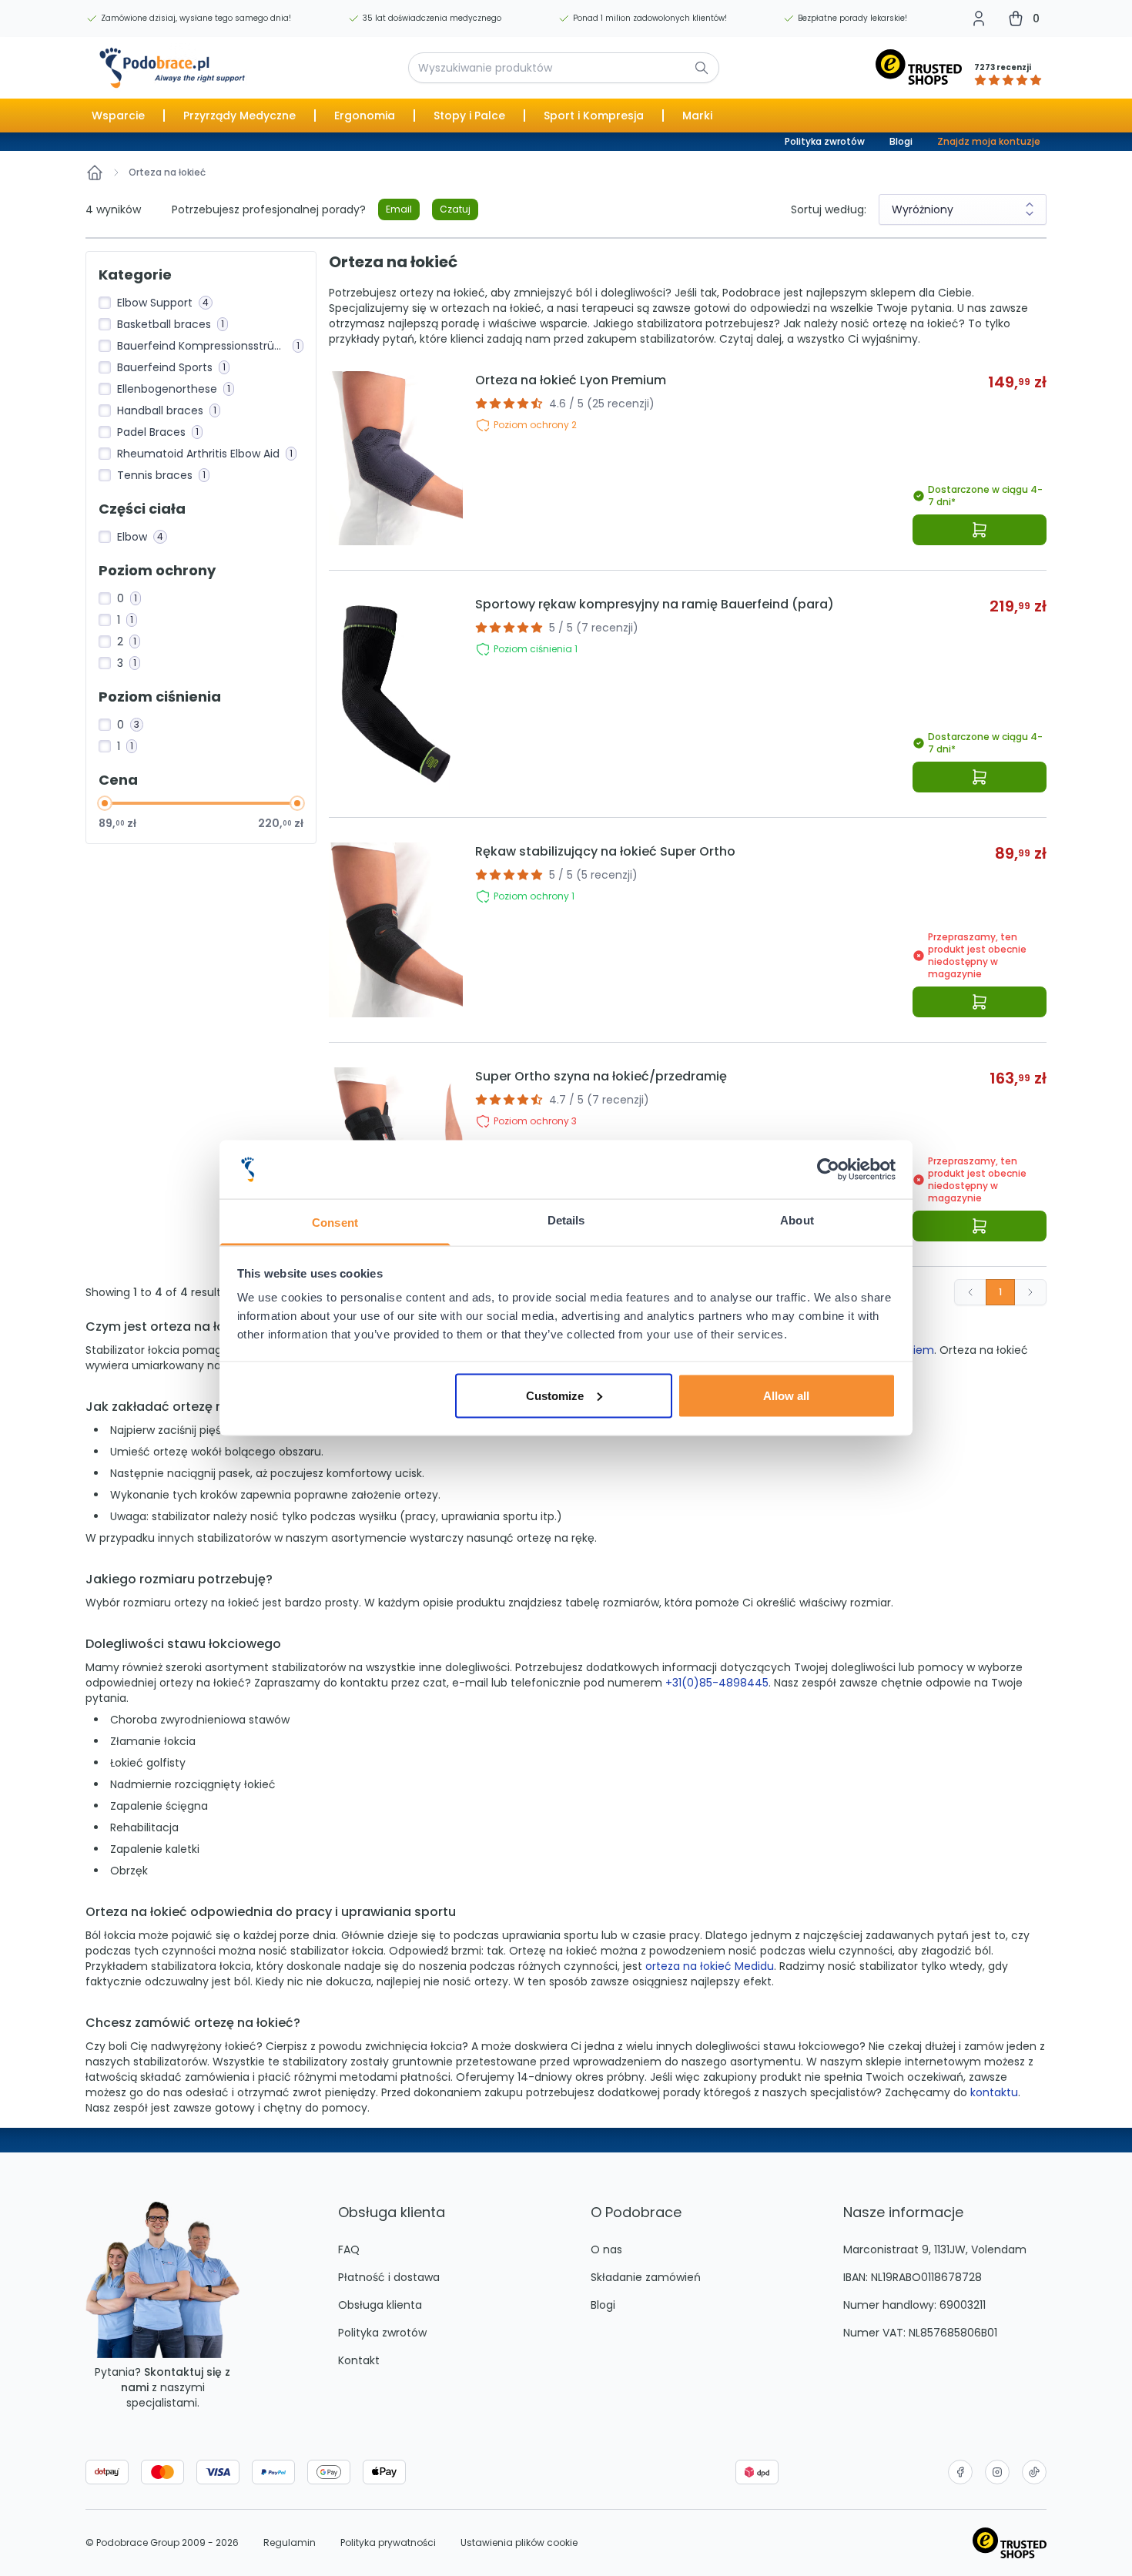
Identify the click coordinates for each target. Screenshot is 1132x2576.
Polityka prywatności (388, 2543)
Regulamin (290, 2543)
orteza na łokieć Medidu (710, 1966)
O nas (606, 2249)
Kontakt (359, 2360)
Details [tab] (566, 1220)
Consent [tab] (335, 1223)
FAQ (349, 2249)
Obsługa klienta (380, 2305)
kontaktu (994, 2092)
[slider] (105, 803)
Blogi (901, 141)
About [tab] (797, 1220)
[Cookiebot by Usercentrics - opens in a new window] (828, 1170)
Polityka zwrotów (825, 141)
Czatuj (455, 209)
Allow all (786, 1395)
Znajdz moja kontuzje (989, 141)
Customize (555, 1395)
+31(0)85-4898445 (717, 1683)
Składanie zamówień (646, 2277)
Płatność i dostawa (389, 2277)
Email (399, 209)
